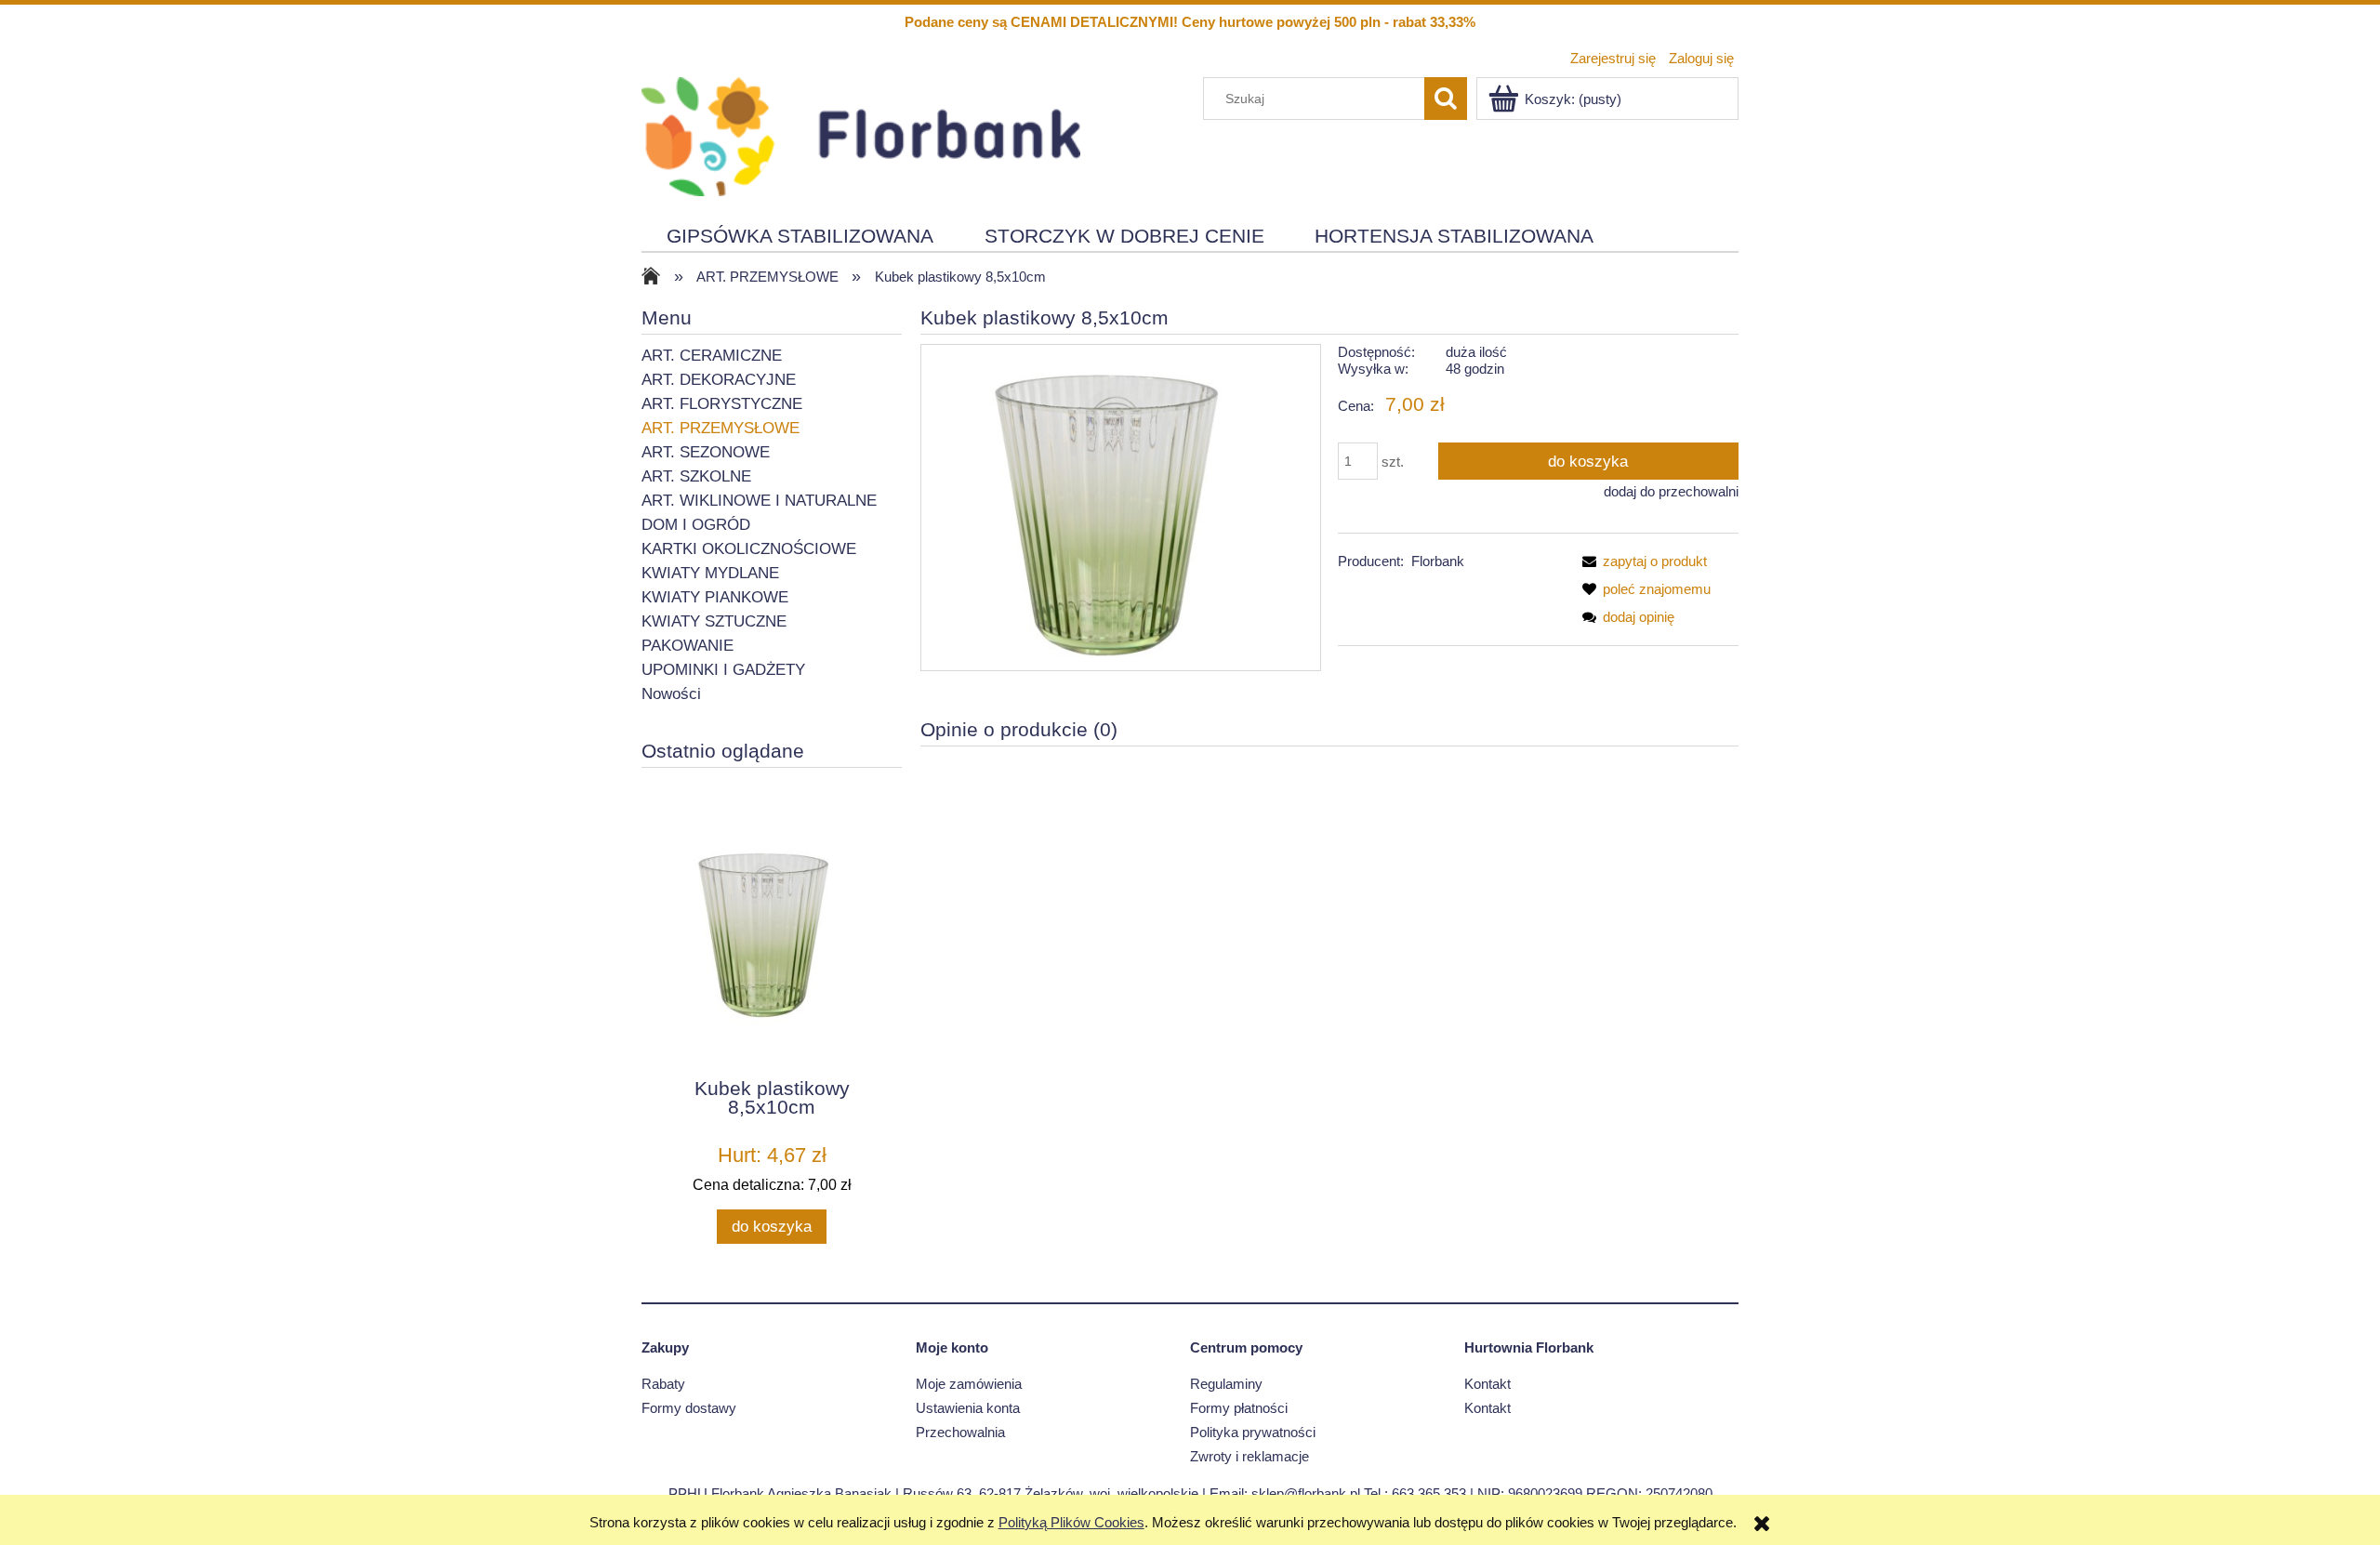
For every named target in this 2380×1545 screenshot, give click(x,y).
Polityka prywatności (1253, 1432)
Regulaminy (1226, 1384)
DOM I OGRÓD (696, 525)
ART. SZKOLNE (696, 476)
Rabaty (663, 1384)
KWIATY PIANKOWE (715, 597)
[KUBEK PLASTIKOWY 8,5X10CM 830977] (1121, 507)
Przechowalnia (960, 1432)
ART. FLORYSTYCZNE (722, 404)
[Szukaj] (1446, 99)
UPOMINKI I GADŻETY (723, 670)
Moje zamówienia (969, 1384)
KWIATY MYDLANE (710, 573)
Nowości (671, 694)
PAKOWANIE (688, 646)
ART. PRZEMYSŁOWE (721, 428)
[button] (1641, 561)
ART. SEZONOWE (706, 452)
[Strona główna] (861, 134)
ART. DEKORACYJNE (719, 380)
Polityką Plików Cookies (1071, 1522)
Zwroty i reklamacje (1249, 1456)
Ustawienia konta (968, 1408)
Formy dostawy (689, 1408)
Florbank (1438, 561)
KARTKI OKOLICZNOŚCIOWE (749, 549)
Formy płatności (1239, 1408)
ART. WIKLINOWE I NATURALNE (759, 501)
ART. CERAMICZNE (712, 356)
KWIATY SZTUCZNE (714, 621)
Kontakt (1487, 1384)
